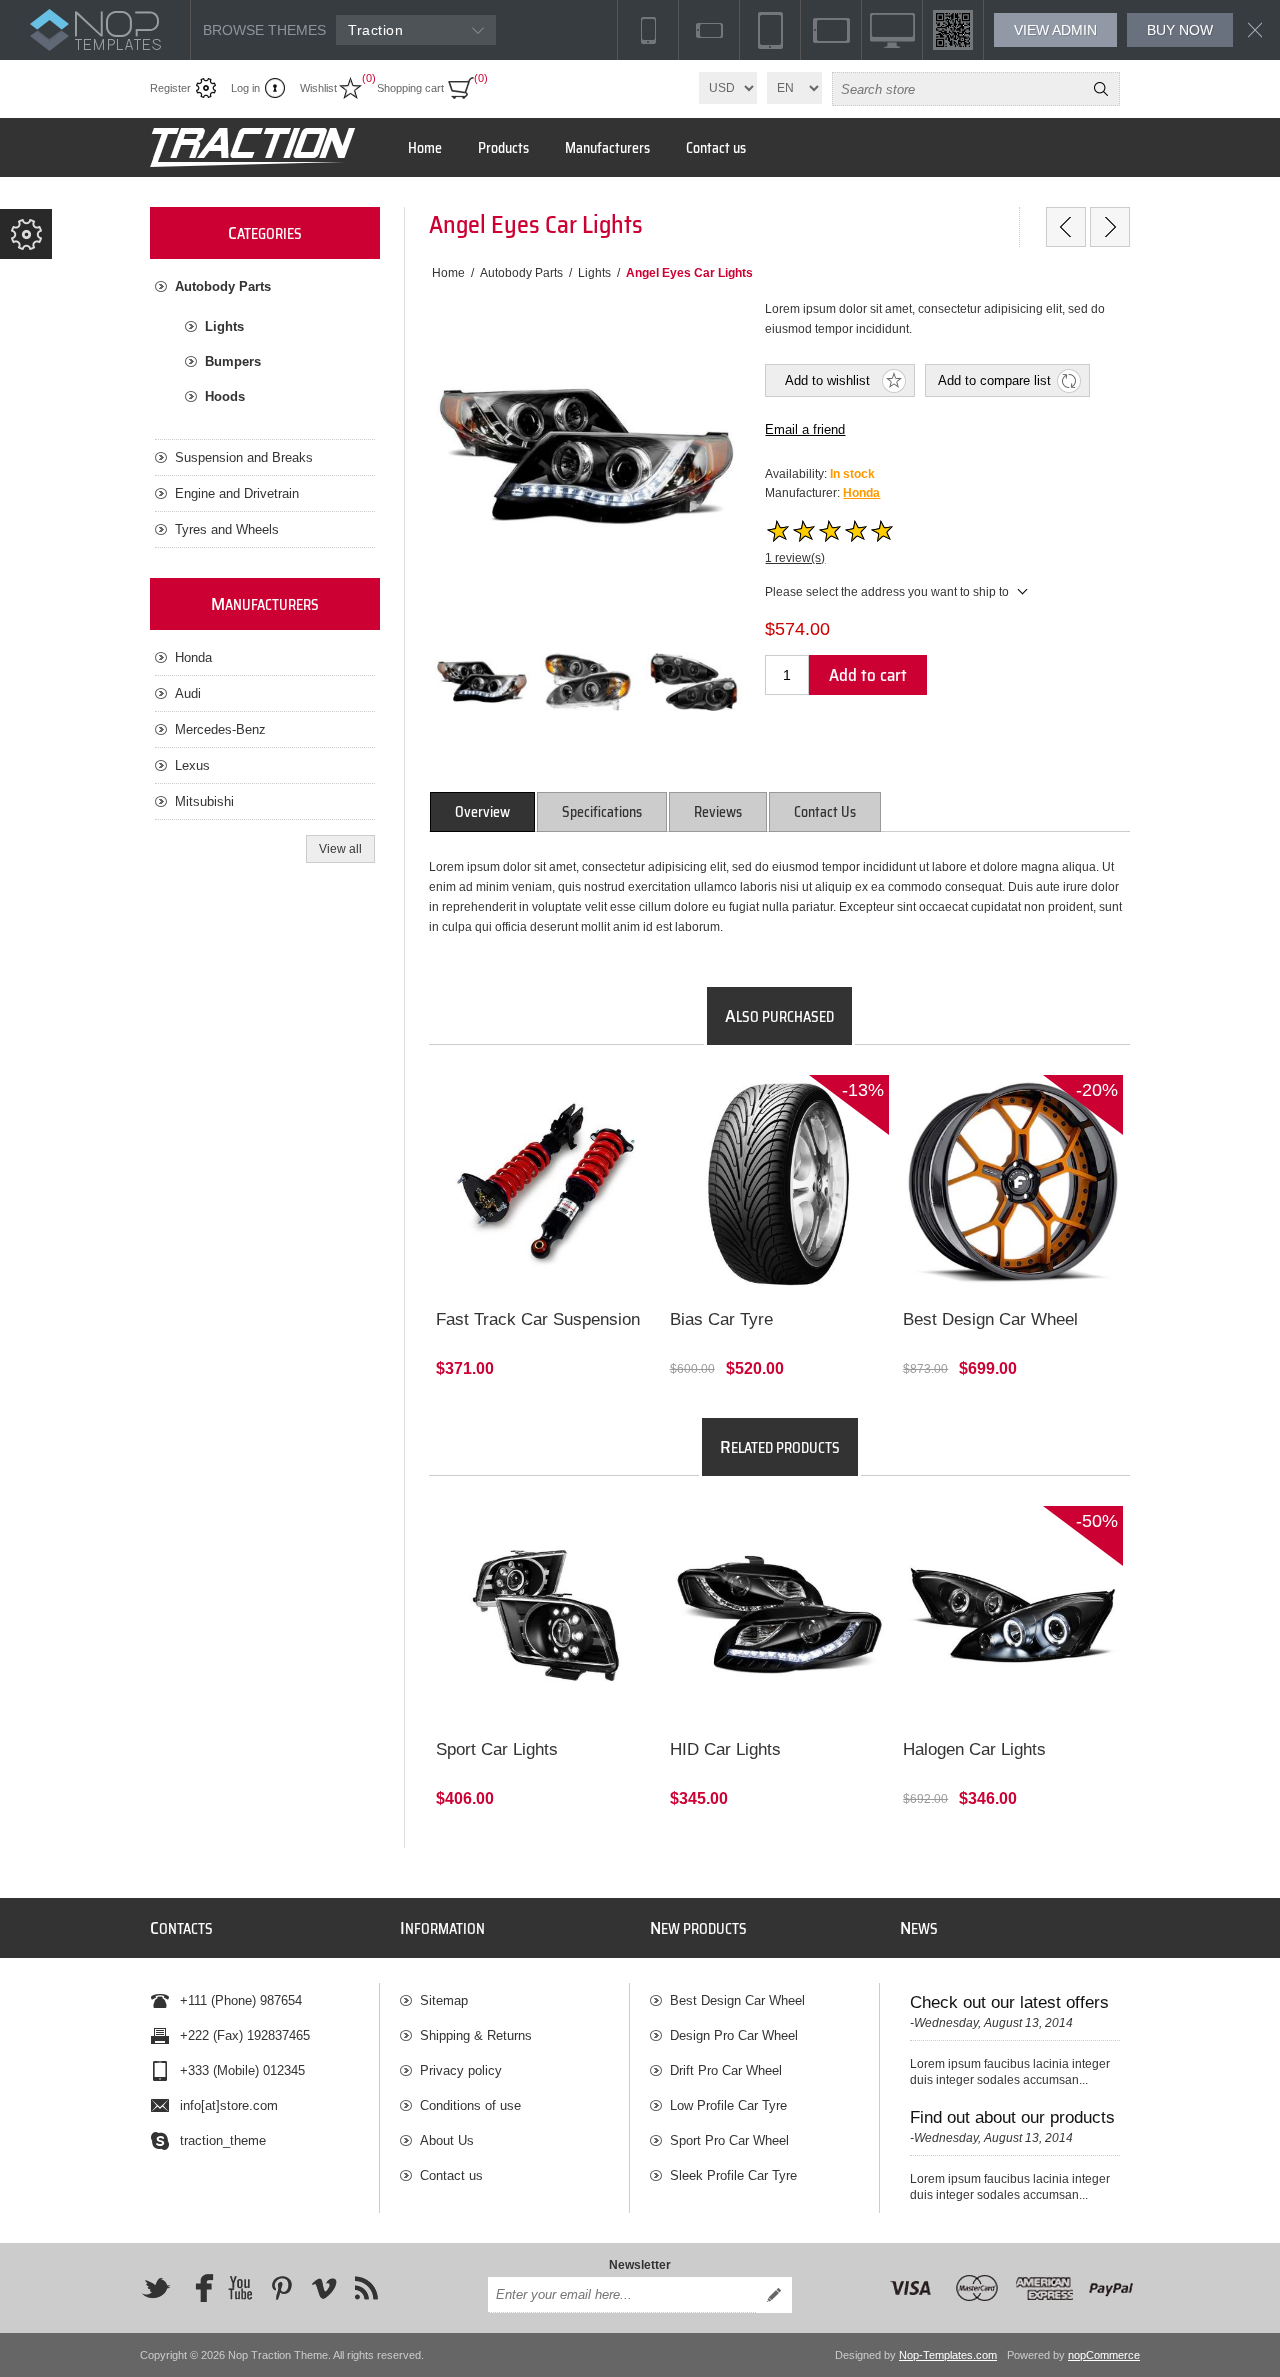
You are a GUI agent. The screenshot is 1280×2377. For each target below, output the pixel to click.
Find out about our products (1012, 2117)
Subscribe (774, 2295)
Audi (188, 693)
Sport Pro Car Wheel (729, 2140)
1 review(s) (795, 558)
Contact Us (825, 812)
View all (340, 849)
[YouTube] (240, 2288)
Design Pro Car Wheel (734, 2035)
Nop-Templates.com (948, 2355)
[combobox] (958, 89)
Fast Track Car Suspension (538, 1319)
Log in (245, 88)
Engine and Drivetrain (237, 493)
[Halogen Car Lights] (1110, 227)
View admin (1055, 30)
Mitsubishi (204, 801)
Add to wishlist (827, 380)
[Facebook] (198, 2288)
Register (170, 88)
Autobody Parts (223, 286)
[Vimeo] (324, 2288)
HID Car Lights (725, 1749)
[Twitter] (156, 2288)
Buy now (1180, 30)
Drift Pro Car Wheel (726, 2070)
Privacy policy (461, 2070)
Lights (224, 326)
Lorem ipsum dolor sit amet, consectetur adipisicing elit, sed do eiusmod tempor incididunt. (540, 1111)
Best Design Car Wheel (990, 1319)
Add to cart (868, 675)
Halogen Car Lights (974, 1749)
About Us (447, 2140)
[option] (482, 682)
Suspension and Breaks (244, 457)
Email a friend (805, 429)
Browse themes (264, 30)
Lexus (192, 765)
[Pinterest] (282, 2288)
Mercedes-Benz (220, 729)
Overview (482, 812)
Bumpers (233, 361)
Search (1101, 89)
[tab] (482, 812)
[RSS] (366, 2288)
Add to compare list (994, 380)
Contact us (451, 2175)
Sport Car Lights (497, 1749)
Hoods (225, 396)
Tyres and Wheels (227, 529)
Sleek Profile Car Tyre (733, 2175)
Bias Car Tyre (721, 1319)
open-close (26, 234)
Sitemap (444, 2000)
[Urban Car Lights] (1066, 227)
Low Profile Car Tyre (728, 2105)
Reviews (718, 812)
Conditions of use (470, 2105)
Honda (861, 493)
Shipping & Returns (476, 2035)
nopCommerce (1104, 2355)
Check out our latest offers (1009, 2002)
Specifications (602, 812)
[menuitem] (514, 2000)
